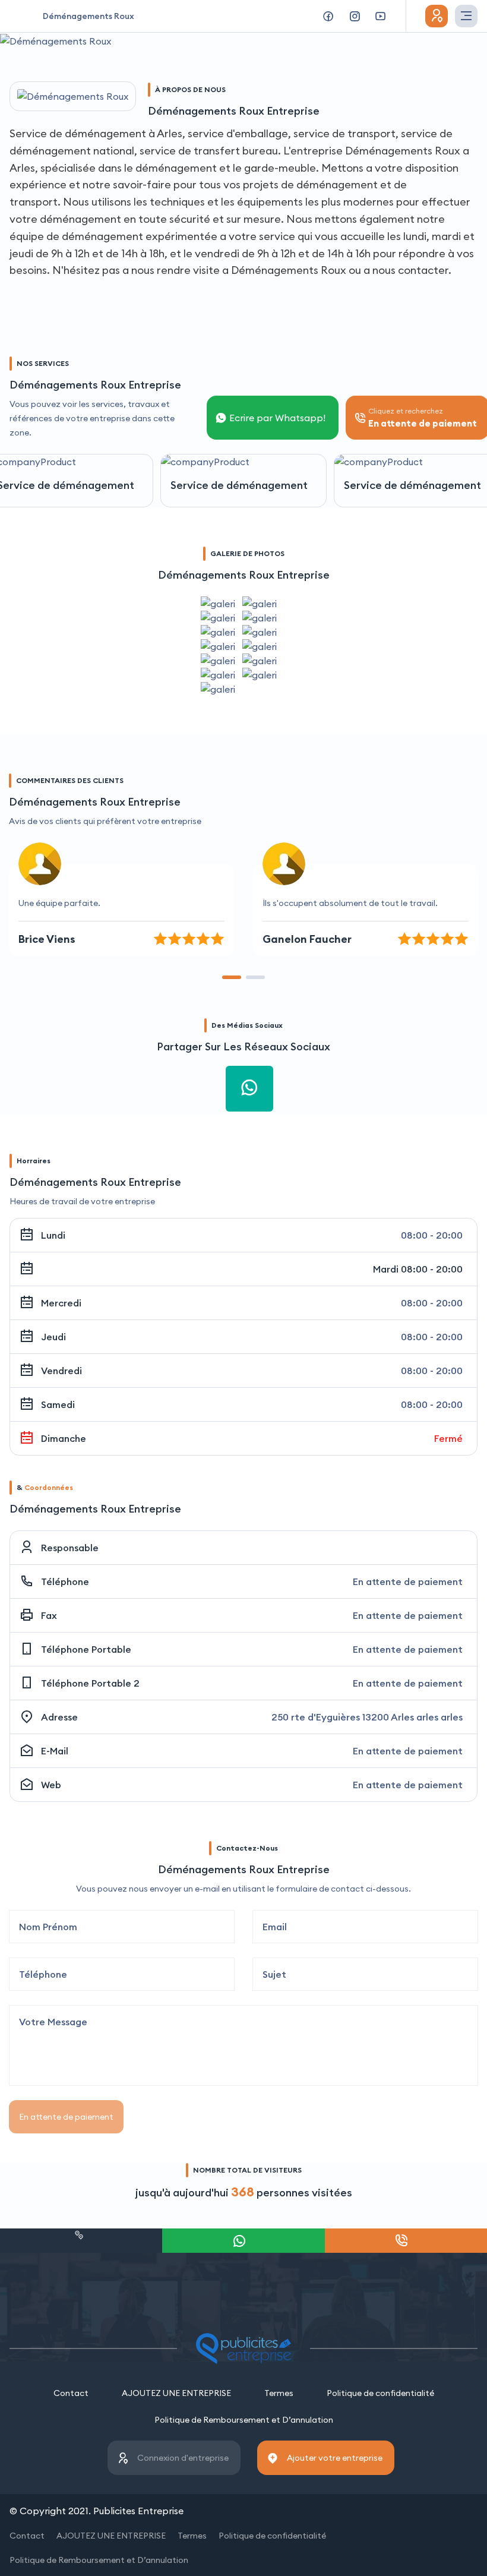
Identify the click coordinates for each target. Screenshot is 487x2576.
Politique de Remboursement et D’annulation (244, 2420)
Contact (71, 2393)
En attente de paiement (66, 2117)
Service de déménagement (239, 485)
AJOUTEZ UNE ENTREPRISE (176, 2393)
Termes (279, 2393)
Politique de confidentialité (380, 2393)
